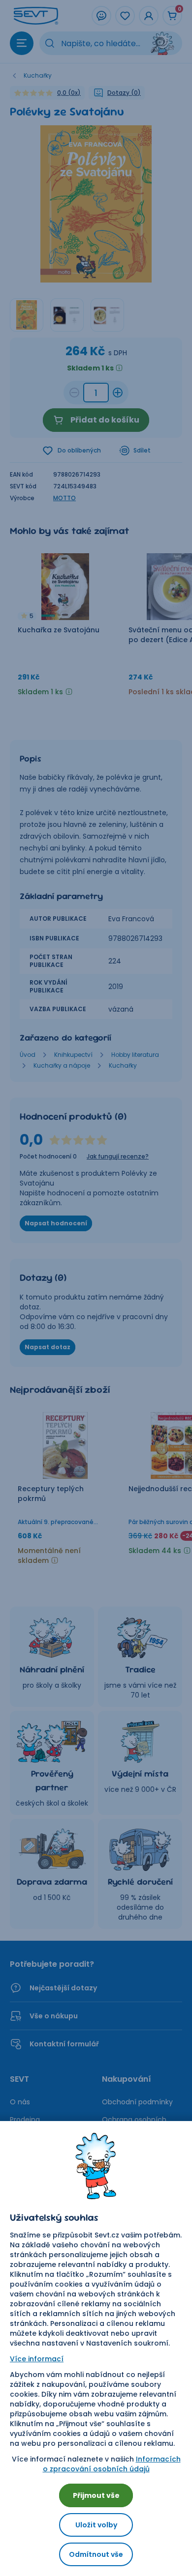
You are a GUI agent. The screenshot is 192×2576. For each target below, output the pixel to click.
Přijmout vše (96, 2495)
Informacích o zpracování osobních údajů (112, 2464)
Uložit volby (96, 2525)
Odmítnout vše (96, 2554)
